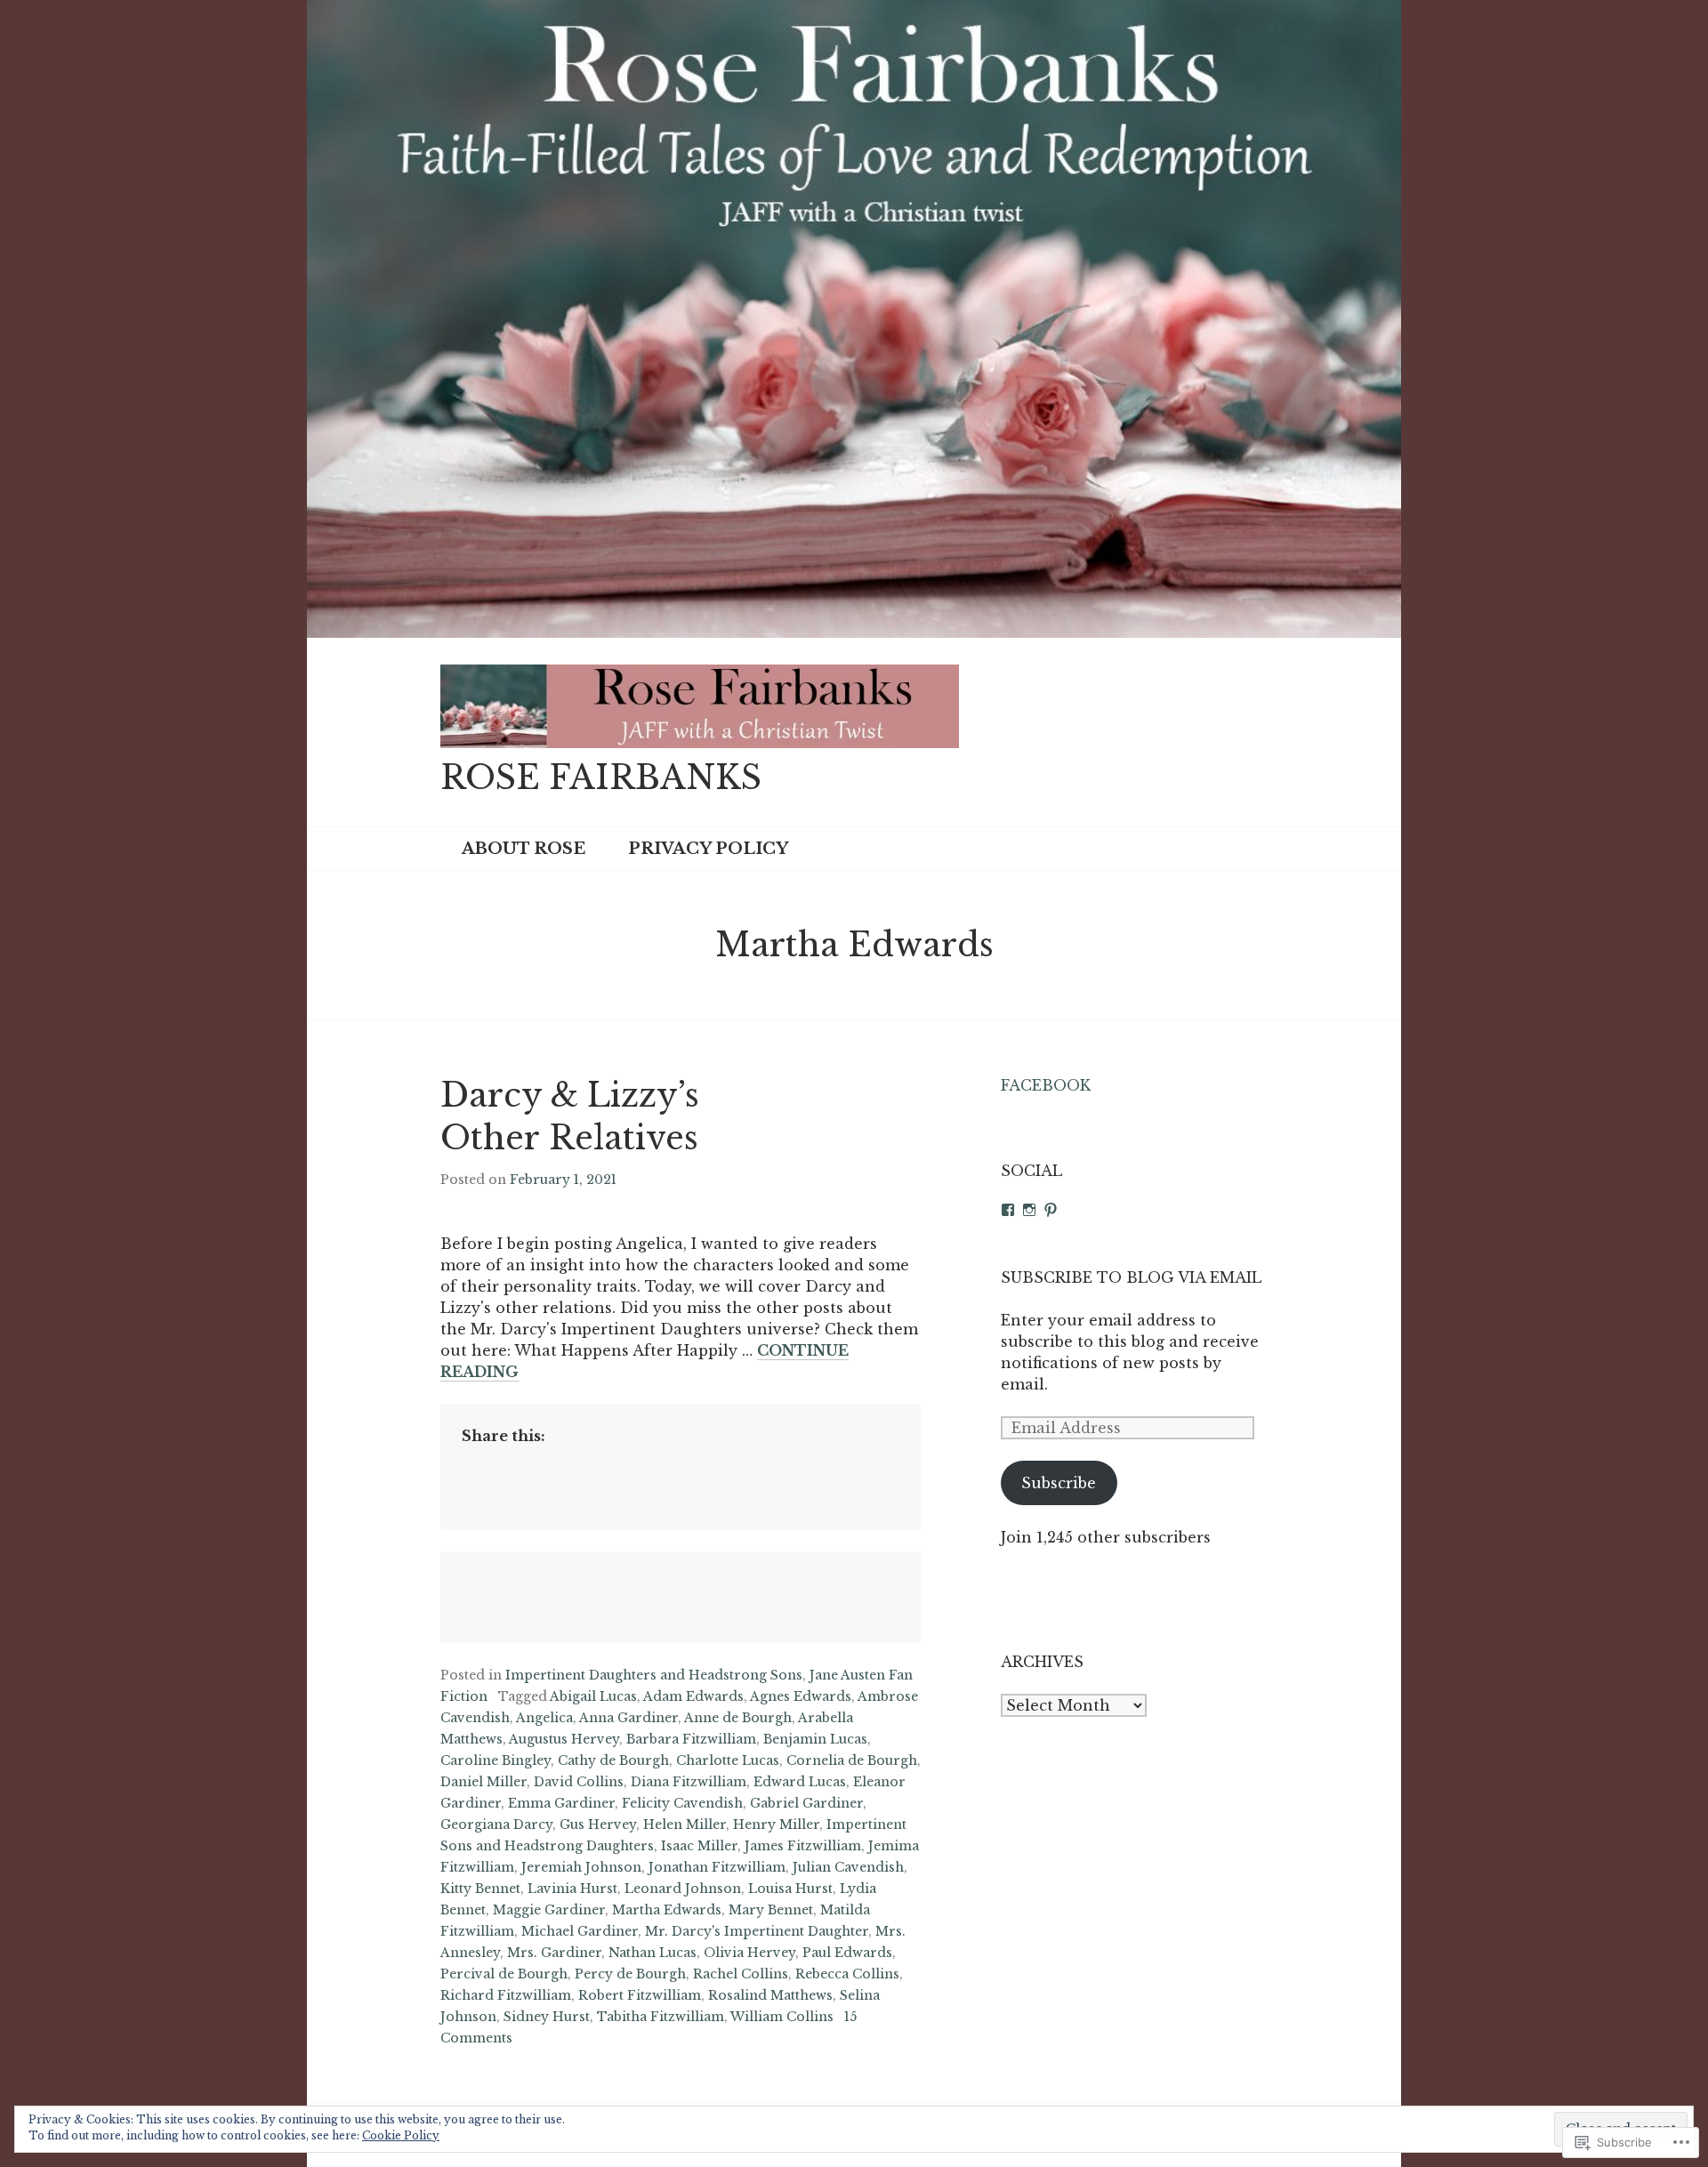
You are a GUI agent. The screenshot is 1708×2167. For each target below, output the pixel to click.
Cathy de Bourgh (613, 1760)
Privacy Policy (708, 849)
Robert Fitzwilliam (640, 1995)
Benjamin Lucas (815, 1739)
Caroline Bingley (495, 1760)
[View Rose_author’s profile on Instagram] (1029, 1210)
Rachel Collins (741, 1974)
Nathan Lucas (653, 1953)
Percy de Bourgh (630, 1974)
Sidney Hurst (547, 2017)
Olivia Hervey (749, 1953)
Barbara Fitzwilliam (691, 1739)
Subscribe (1059, 1483)
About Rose (524, 849)
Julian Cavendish (848, 1867)
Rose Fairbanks (601, 778)
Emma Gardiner (561, 1803)
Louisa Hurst (790, 1889)
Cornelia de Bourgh (852, 1760)
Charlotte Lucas (728, 1760)
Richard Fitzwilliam (506, 1995)
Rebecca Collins (847, 1974)
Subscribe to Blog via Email (1131, 1277)
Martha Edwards (667, 1910)
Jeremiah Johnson (581, 1867)
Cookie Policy (401, 2135)
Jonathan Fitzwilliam (717, 1867)
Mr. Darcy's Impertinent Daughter (757, 1931)
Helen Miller (685, 1825)
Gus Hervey (598, 1825)
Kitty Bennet (480, 1889)
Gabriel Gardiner (806, 1803)
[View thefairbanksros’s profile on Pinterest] (1051, 1210)
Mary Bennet (771, 1910)
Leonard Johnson (683, 1889)
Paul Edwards (847, 1953)
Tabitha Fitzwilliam (661, 2017)
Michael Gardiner (580, 1931)
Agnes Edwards (801, 1696)
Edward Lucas (800, 1782)
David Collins (579, 1782)
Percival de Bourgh (504, 1974)
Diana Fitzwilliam (689, 1782)
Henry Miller (776, 1825)
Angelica (544, 1718)
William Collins (782, 2017)
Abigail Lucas (593, 1696)
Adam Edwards (693, 1696)
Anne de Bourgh (738, 1718)
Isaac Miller (699, 1846)
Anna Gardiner (628, 1718)
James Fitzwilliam (803, 1846)
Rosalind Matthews (770, 1995)
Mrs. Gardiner (554, 1953)
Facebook (1046, 1085)
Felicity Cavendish (682, 1803)
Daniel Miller (483, 1782)
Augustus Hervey (564, 1739)
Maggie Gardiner (549, 1910)
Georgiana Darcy (496, 1825)
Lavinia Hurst (572, 1889)
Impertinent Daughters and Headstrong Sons (654, 1675)
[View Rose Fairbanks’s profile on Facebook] (1008, 1210)
